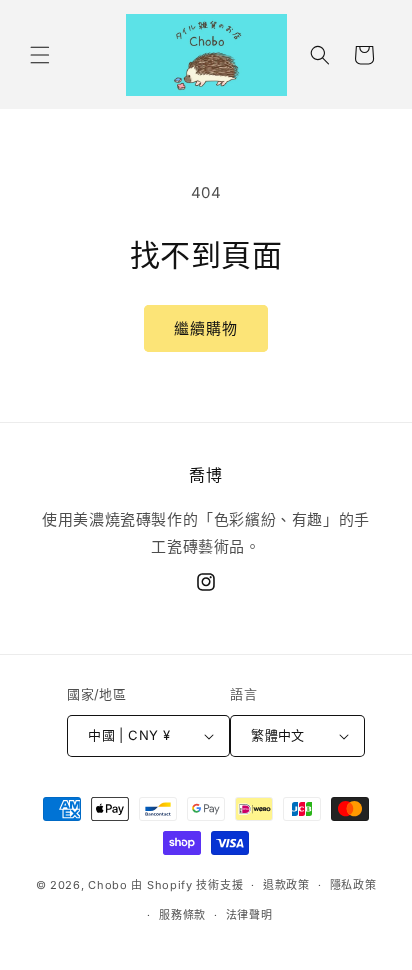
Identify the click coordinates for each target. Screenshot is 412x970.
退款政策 (286, 885)
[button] (40, 55)
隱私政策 (353, 885)
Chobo (108, 885)
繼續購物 (206, 328)
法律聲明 (249, 915)
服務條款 (182, 915)
